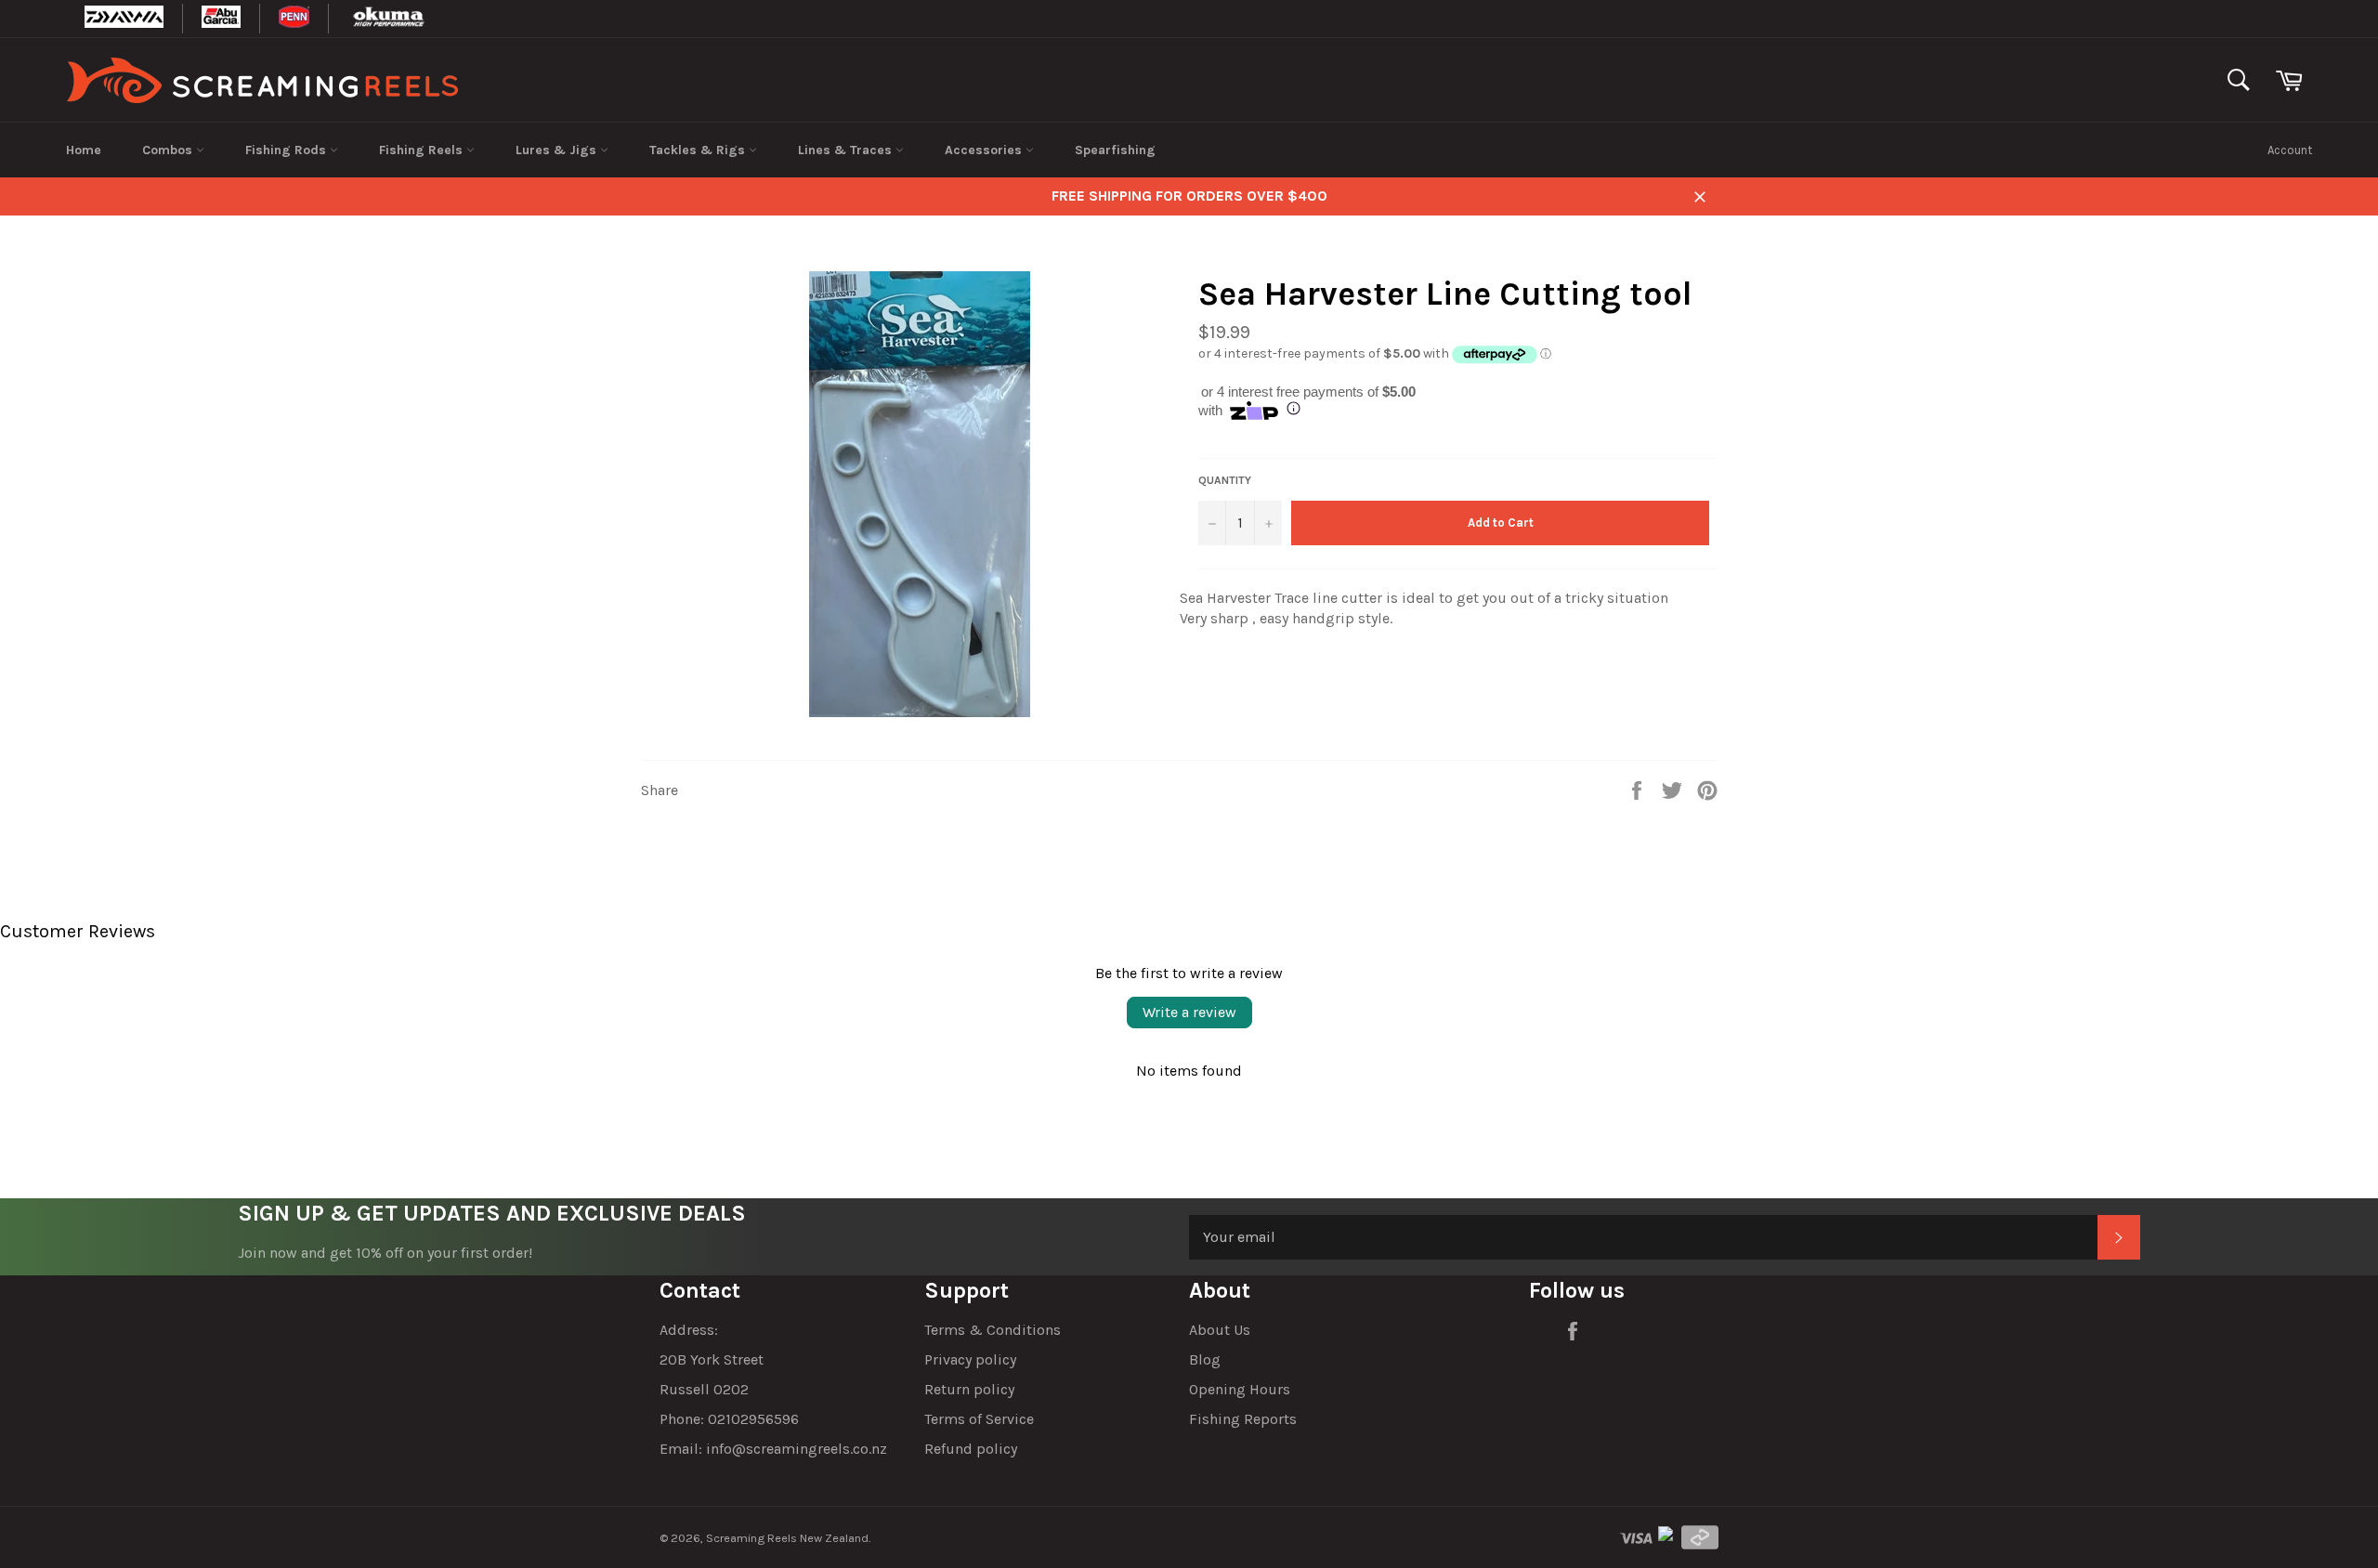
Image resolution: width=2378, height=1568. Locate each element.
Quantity (1225, 480)
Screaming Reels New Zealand (787, 1538)
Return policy (969, 1389)
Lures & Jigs (558, 150)
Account (2290, 150)
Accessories (985, 150)
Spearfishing (1115, 150)
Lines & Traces (847, 150)
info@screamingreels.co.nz (797, 1449)
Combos (169, 150)
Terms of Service (979, 1419)
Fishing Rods (287, 150)
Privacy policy (970, 1359)
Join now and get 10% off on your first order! (385, 1253)
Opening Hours (1240, 1389)
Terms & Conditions (993, 1330)
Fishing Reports (1243, 1419)
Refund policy (971, 1449)
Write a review (1189, 1012)
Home (84, 150)
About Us (1220, 1330)
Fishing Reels (423, 150)
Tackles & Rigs (699, 150)
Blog (1205, 1359)
